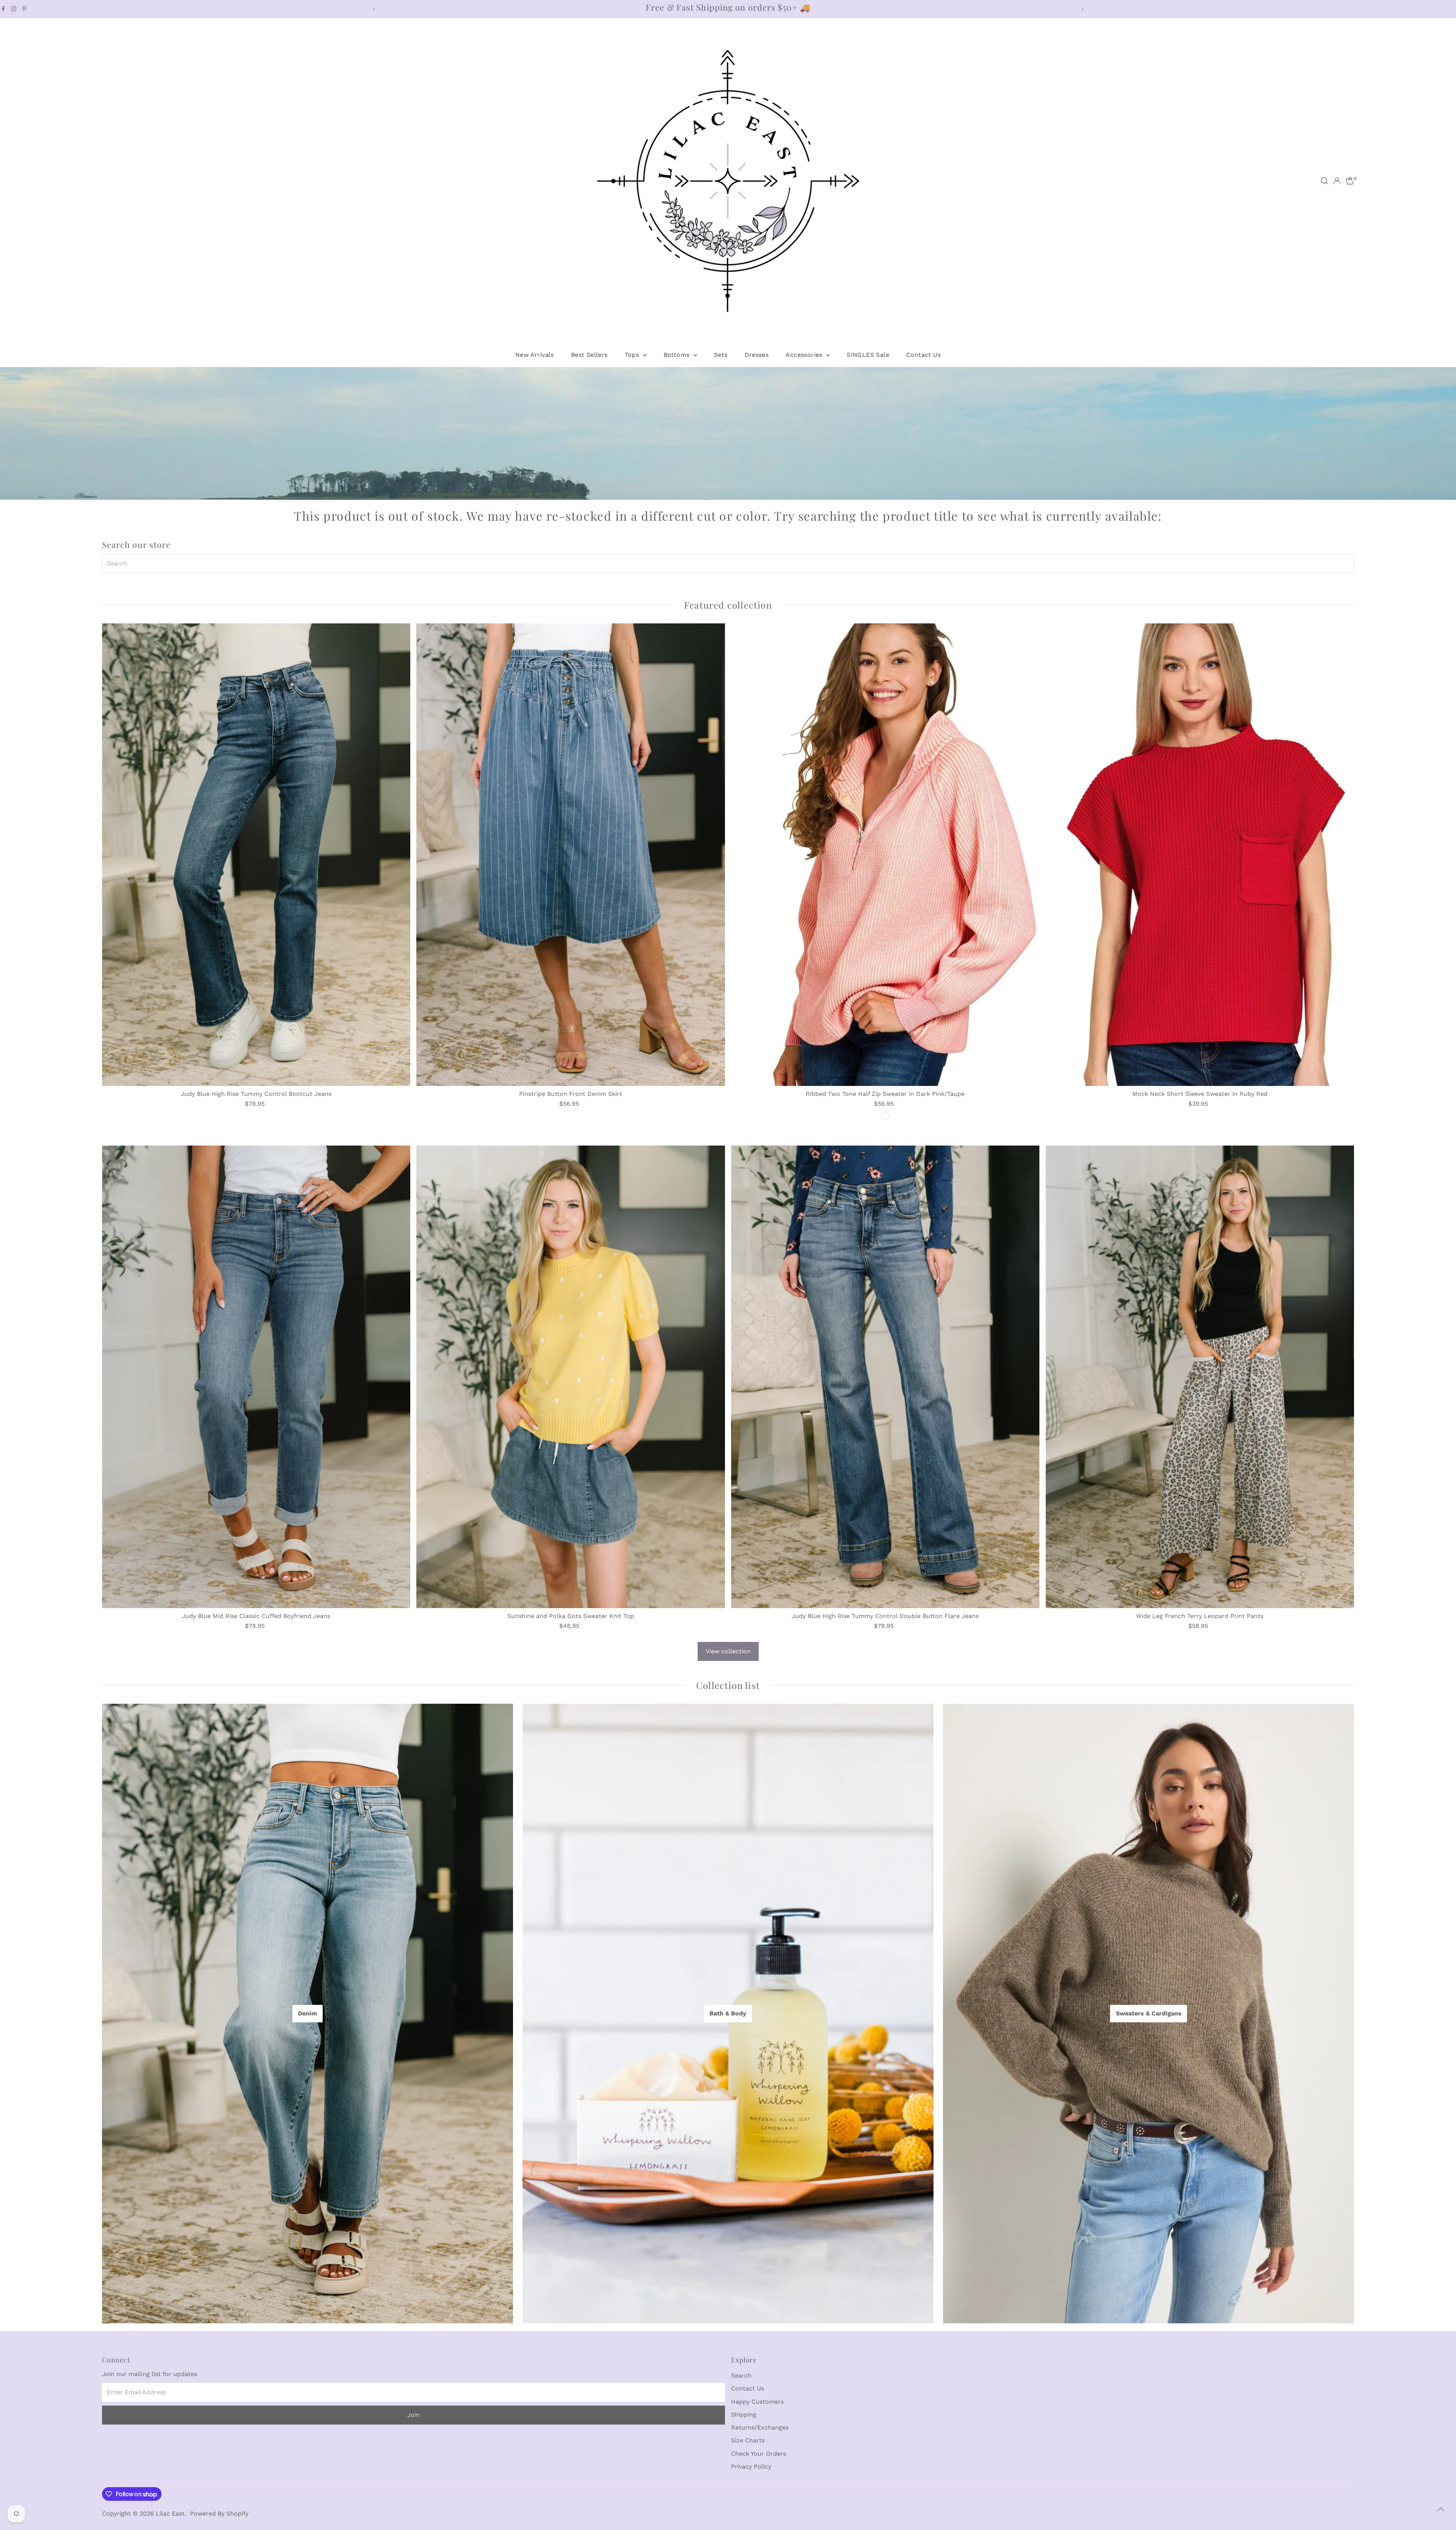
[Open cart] (1350, 181)
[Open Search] (1324, 181)
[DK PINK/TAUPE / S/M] (885, 1116)
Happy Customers (757, 2402)
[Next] (1082, 9)
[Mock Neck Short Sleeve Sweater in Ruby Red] (1200, 855)
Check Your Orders (759, 2454)
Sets (721, 355)
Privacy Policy (751, 2466)
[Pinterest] (24, 9)
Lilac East (170, 2514)
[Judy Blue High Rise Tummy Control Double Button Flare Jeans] (885, 1377)
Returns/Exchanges (760, 2427)
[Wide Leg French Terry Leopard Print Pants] (1200, 1377)
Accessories (805, 355)
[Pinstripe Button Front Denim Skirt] (571, 855)
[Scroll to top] (1441, 2509)
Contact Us (923, 355)
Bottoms (678, 355)
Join (413, 2415)
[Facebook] (3, 9)
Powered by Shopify (219, 2514)
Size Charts (748, 2440)
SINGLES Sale (868, 355)
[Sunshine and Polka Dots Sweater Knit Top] (571, 1377)
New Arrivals (535, 355)
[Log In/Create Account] (1337, 181)
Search (741, 2375)
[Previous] (374, 9)
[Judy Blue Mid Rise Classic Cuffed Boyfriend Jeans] (256, 1377)
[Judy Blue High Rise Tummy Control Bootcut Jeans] (256, 855)
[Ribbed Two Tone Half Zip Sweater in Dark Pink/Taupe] (885, 855)
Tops (633, 355)
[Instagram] (14, 9)
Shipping (744, 2415)
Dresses (757, 355)
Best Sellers (589, 355)
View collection (728, 1651)
